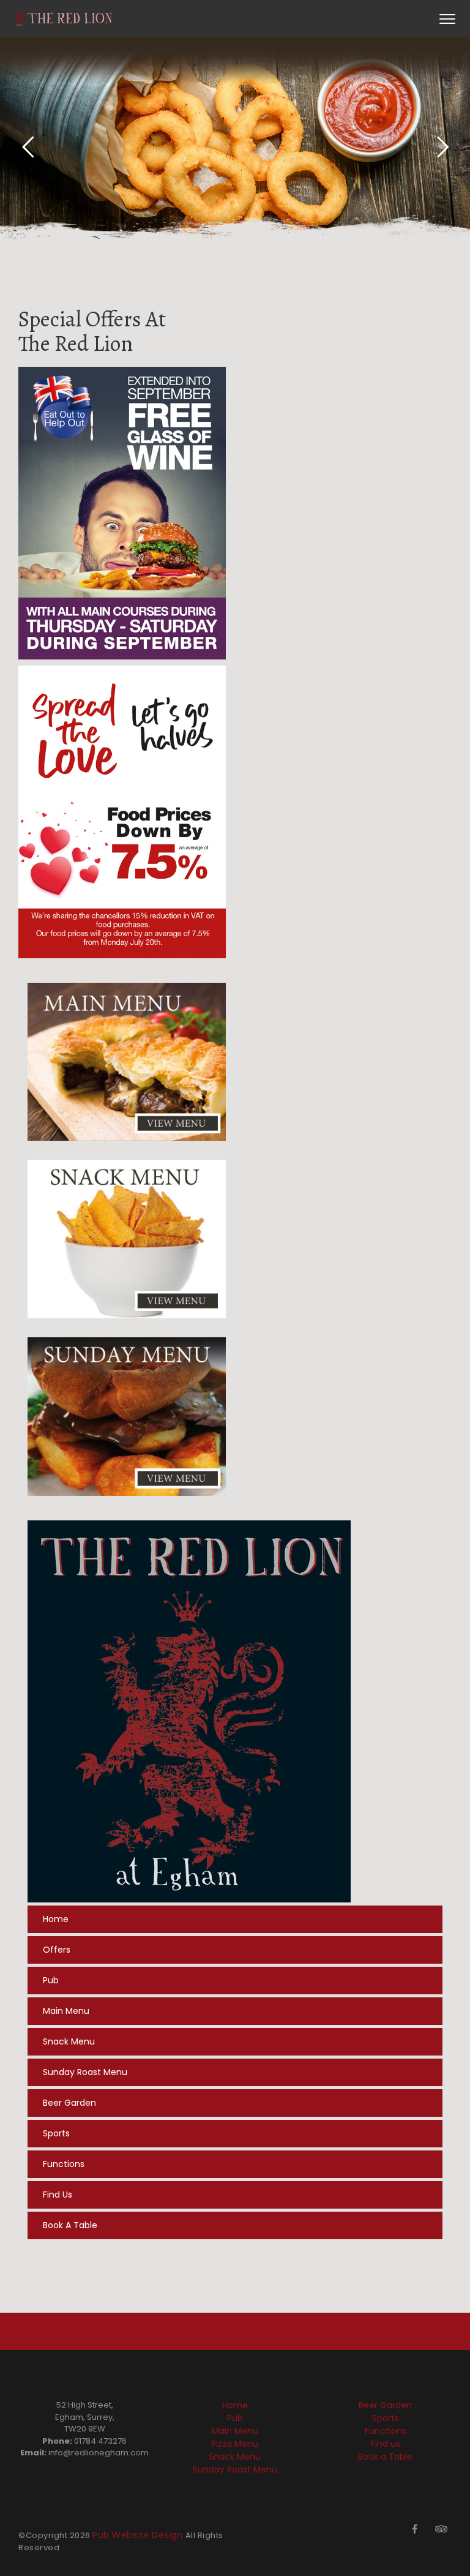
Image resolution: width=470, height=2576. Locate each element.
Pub (51, 1980)
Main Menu (66, 2011)
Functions (64, 2164)
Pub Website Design (139, 2535)
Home (56, 1919)
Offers (57, 1950)
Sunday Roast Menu (85, 2072)
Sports (56, 2133)
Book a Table (70, 2225)
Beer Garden (69, 2103)
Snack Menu (69, 2041)
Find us (58, 2195)
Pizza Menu (235, 2444)
